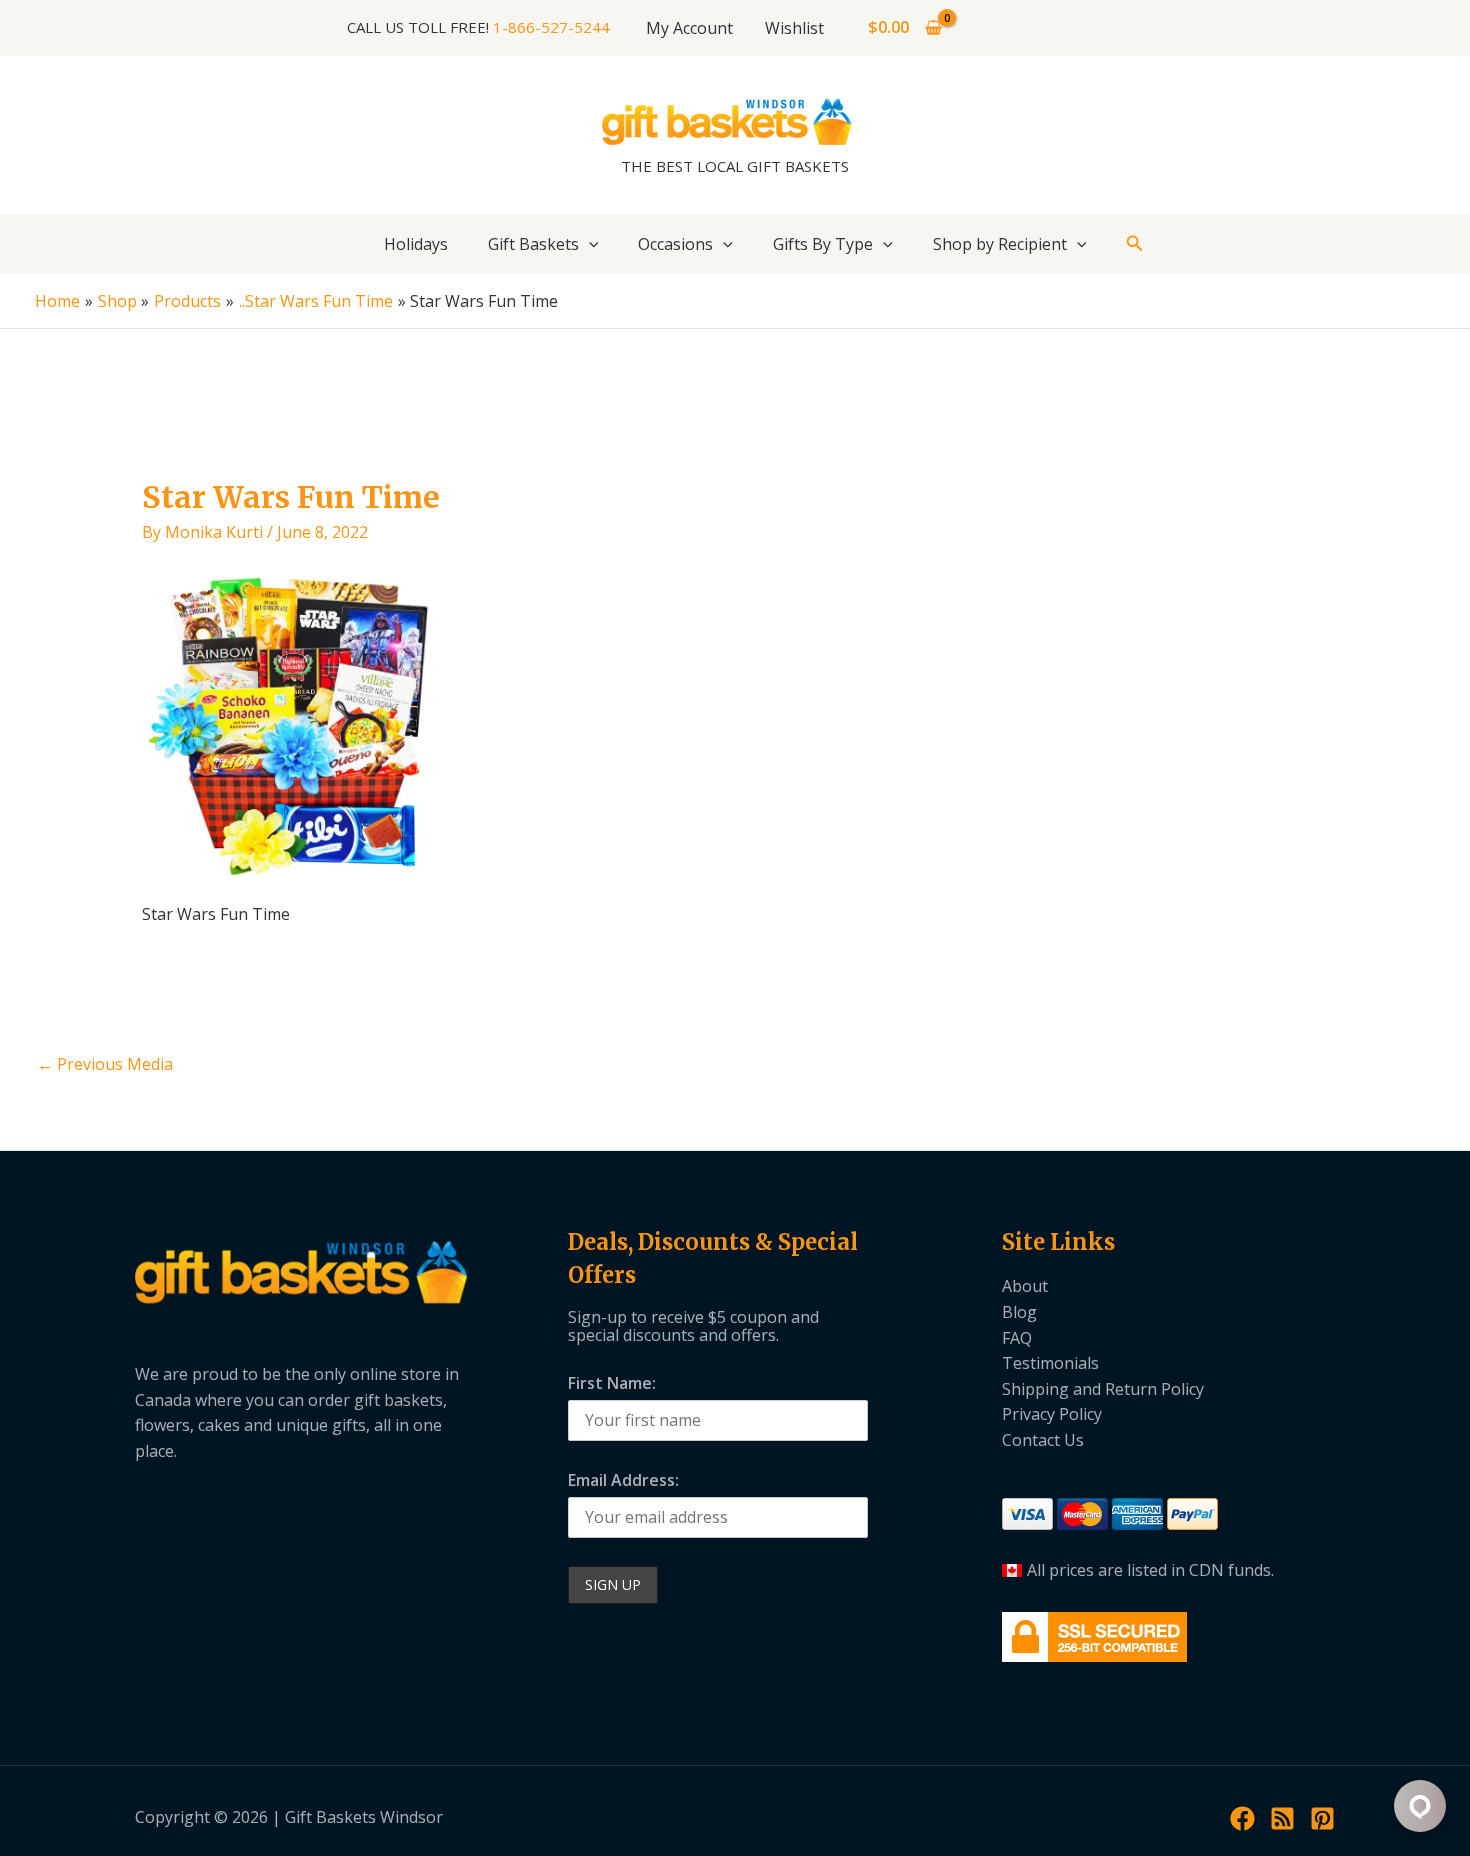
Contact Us (1043, 1440)
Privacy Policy (1052, 1414)
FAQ (1017, 1338)
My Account (689, 28)
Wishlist (794, 28)
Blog (1019, 1312)
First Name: (612, 1383)
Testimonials (1050, 1363)
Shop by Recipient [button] (1000, 244)
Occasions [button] (675, 244)
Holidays (416, 244)
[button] (589, 244)
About (1025, 1286)
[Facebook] (1242, 1818)
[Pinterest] (1322, 1818)
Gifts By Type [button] (823, 244)
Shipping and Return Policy (1103, 1389)
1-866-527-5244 (551, 27)
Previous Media (105, 1064)
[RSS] (1282, 1818)
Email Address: (623, 1480)
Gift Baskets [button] (533, 244)
